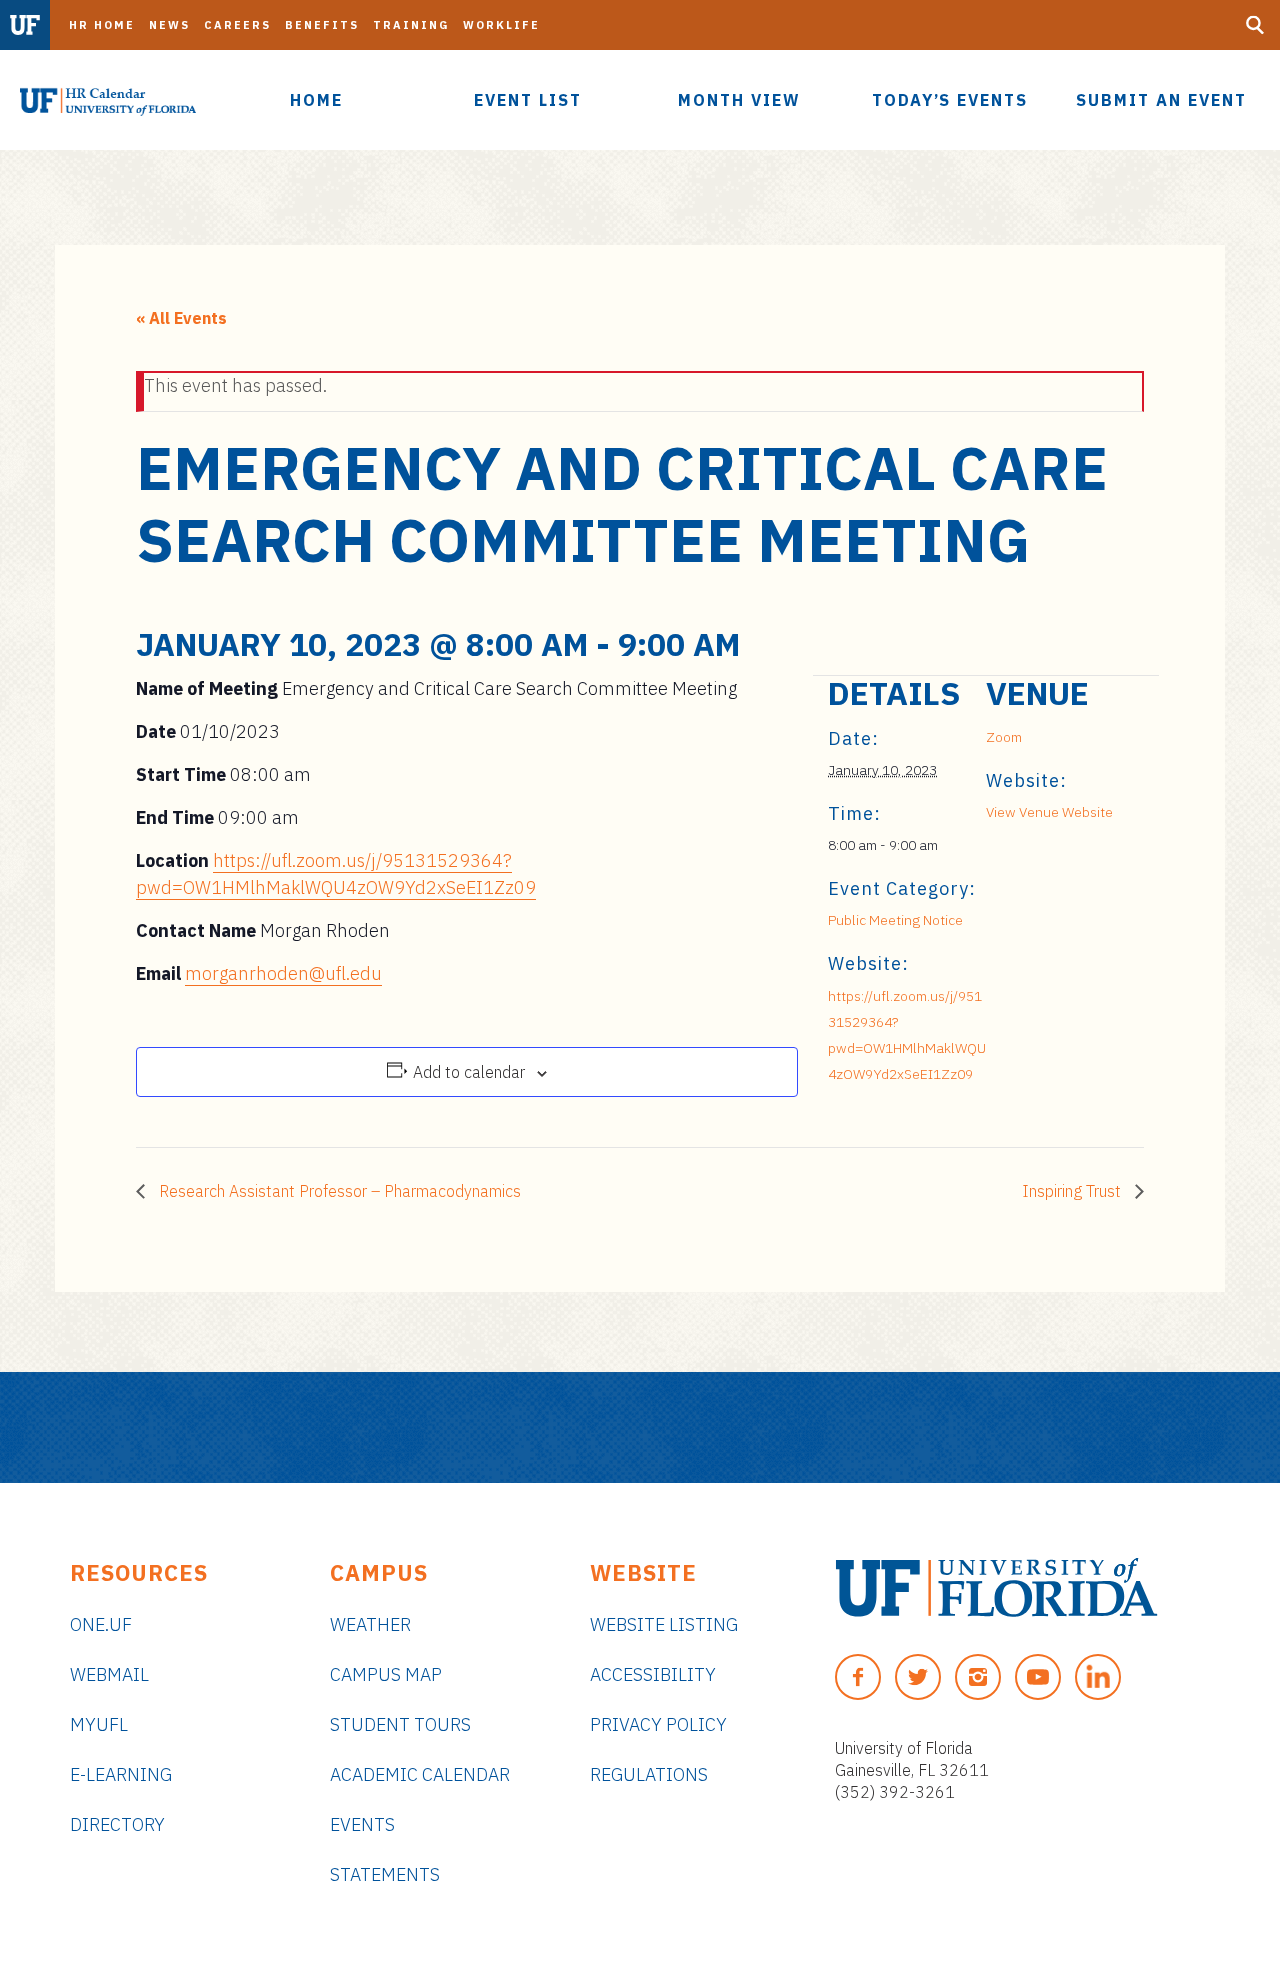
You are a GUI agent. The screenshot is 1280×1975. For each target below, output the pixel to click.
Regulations (649, 1774)
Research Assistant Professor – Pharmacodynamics (338, 1191)
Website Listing (664, 1624)
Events (362, 1824)
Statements (385, 1874)
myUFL (99, 1724)
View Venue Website (1049, 812)
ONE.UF (101, 1624)
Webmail (109, 1674)
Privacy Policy (658, 1724)
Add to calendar (469, 1072)
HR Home (102, 25)
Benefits (322, 25)
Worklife (501, 25)
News (169, 25)
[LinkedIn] (1098, 1677)
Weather (370, 1624)
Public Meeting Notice (895, 920)
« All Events (181, 318)
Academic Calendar (420, 1774)
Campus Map (386, 1674)
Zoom (1004, 737)
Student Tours (400, 1724)
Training (411, 25)
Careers (237, 25)
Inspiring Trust (1073, 1191)
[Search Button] (1255, 25)
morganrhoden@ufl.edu (283, 973)
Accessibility (653, 1674)
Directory (117, 1824)
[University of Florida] (996, 1587)
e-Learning (121, 1774)
